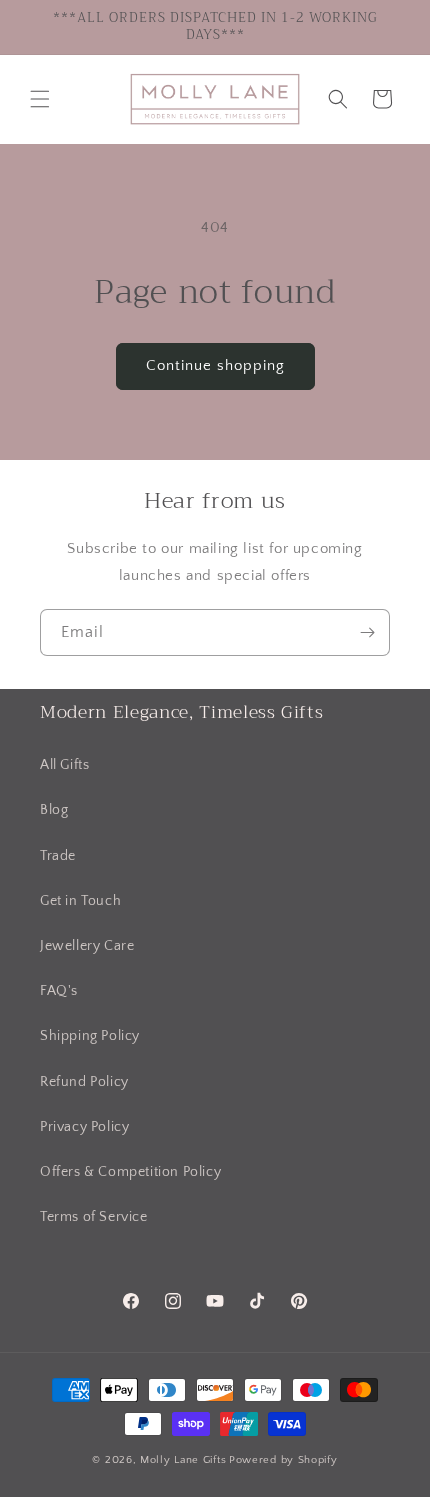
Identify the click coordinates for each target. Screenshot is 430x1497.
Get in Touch (80, 901)
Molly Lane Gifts (183, 1460)
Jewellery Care (87, 946)
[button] (40, 99)
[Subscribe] (367, 632)
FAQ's (59, 991)
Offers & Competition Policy (130, 1172)
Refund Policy (84, 1082)
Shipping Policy (90, 1036)
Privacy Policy (84, 1127)
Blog (54, 810)
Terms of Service (94, 1217)
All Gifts (64, 765)
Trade (58, 856)
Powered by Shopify (283, 1460)
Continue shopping (215, 365)
